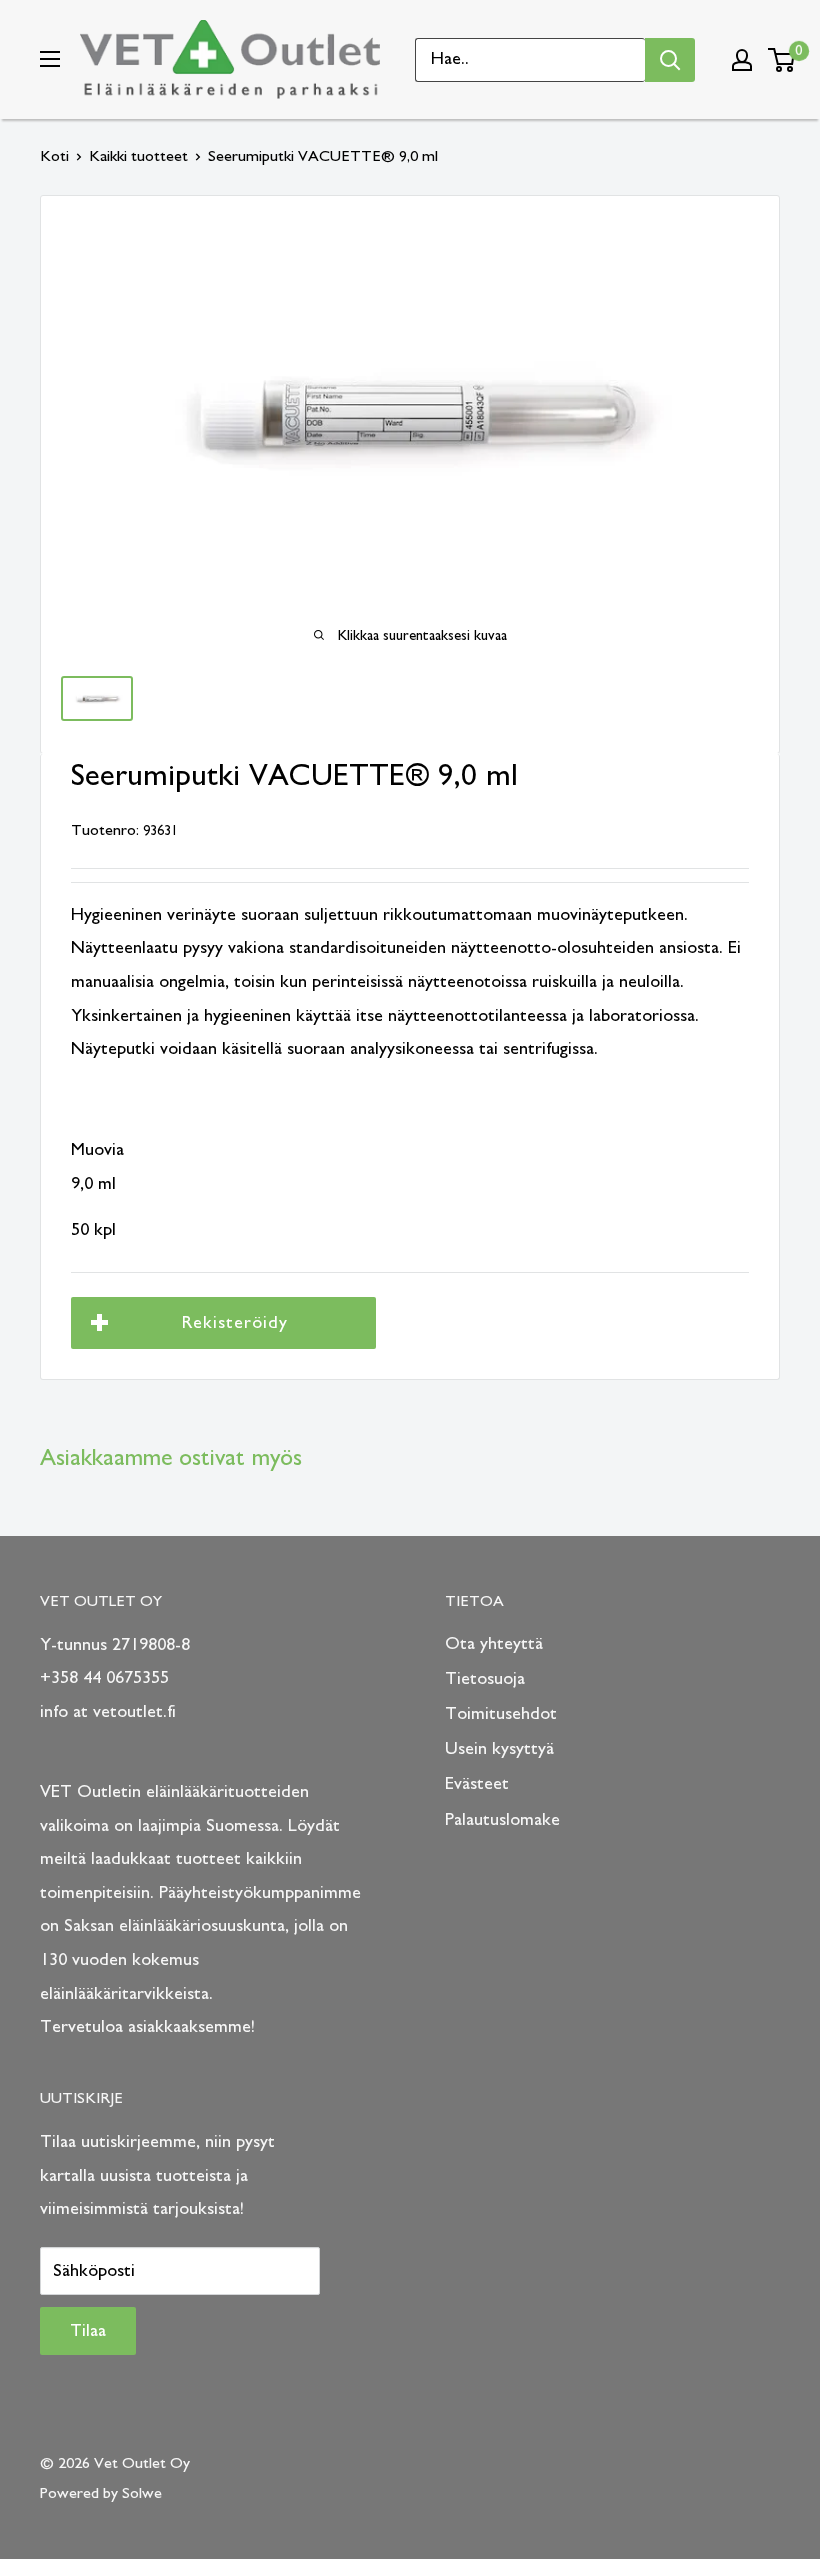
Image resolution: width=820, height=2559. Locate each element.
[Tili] (742, 60)
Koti (54, 156)
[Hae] (670, 60)
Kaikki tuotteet (138, 156)
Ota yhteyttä (494, 1644)
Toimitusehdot (501, 1714)
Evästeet (477, 1784)
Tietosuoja (485, 1679)
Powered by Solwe (101, 2493)
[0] (782, 60)
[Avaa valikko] (50, 59)
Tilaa (88, 2331)
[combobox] (530, 60)
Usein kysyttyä (499, 1749)
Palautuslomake (502, 1820)
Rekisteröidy (235, 1323)
